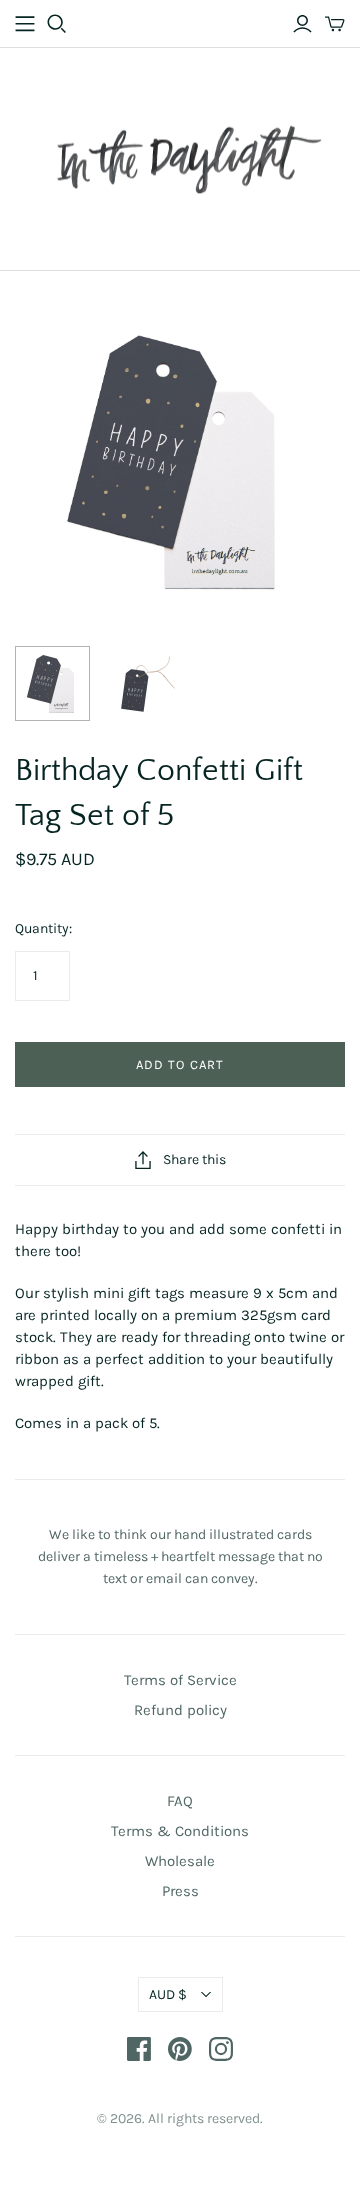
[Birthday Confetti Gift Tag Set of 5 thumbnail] (52, 683)
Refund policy (180, 1710)
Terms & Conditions (180, 1831)
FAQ (180, 1801)
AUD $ (168, 1994)
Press (180, 1891)
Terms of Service (180, 1680)
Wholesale (180, 1861)
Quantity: (43, 928)
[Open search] (57, 24)
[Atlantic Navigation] (25, 24)
